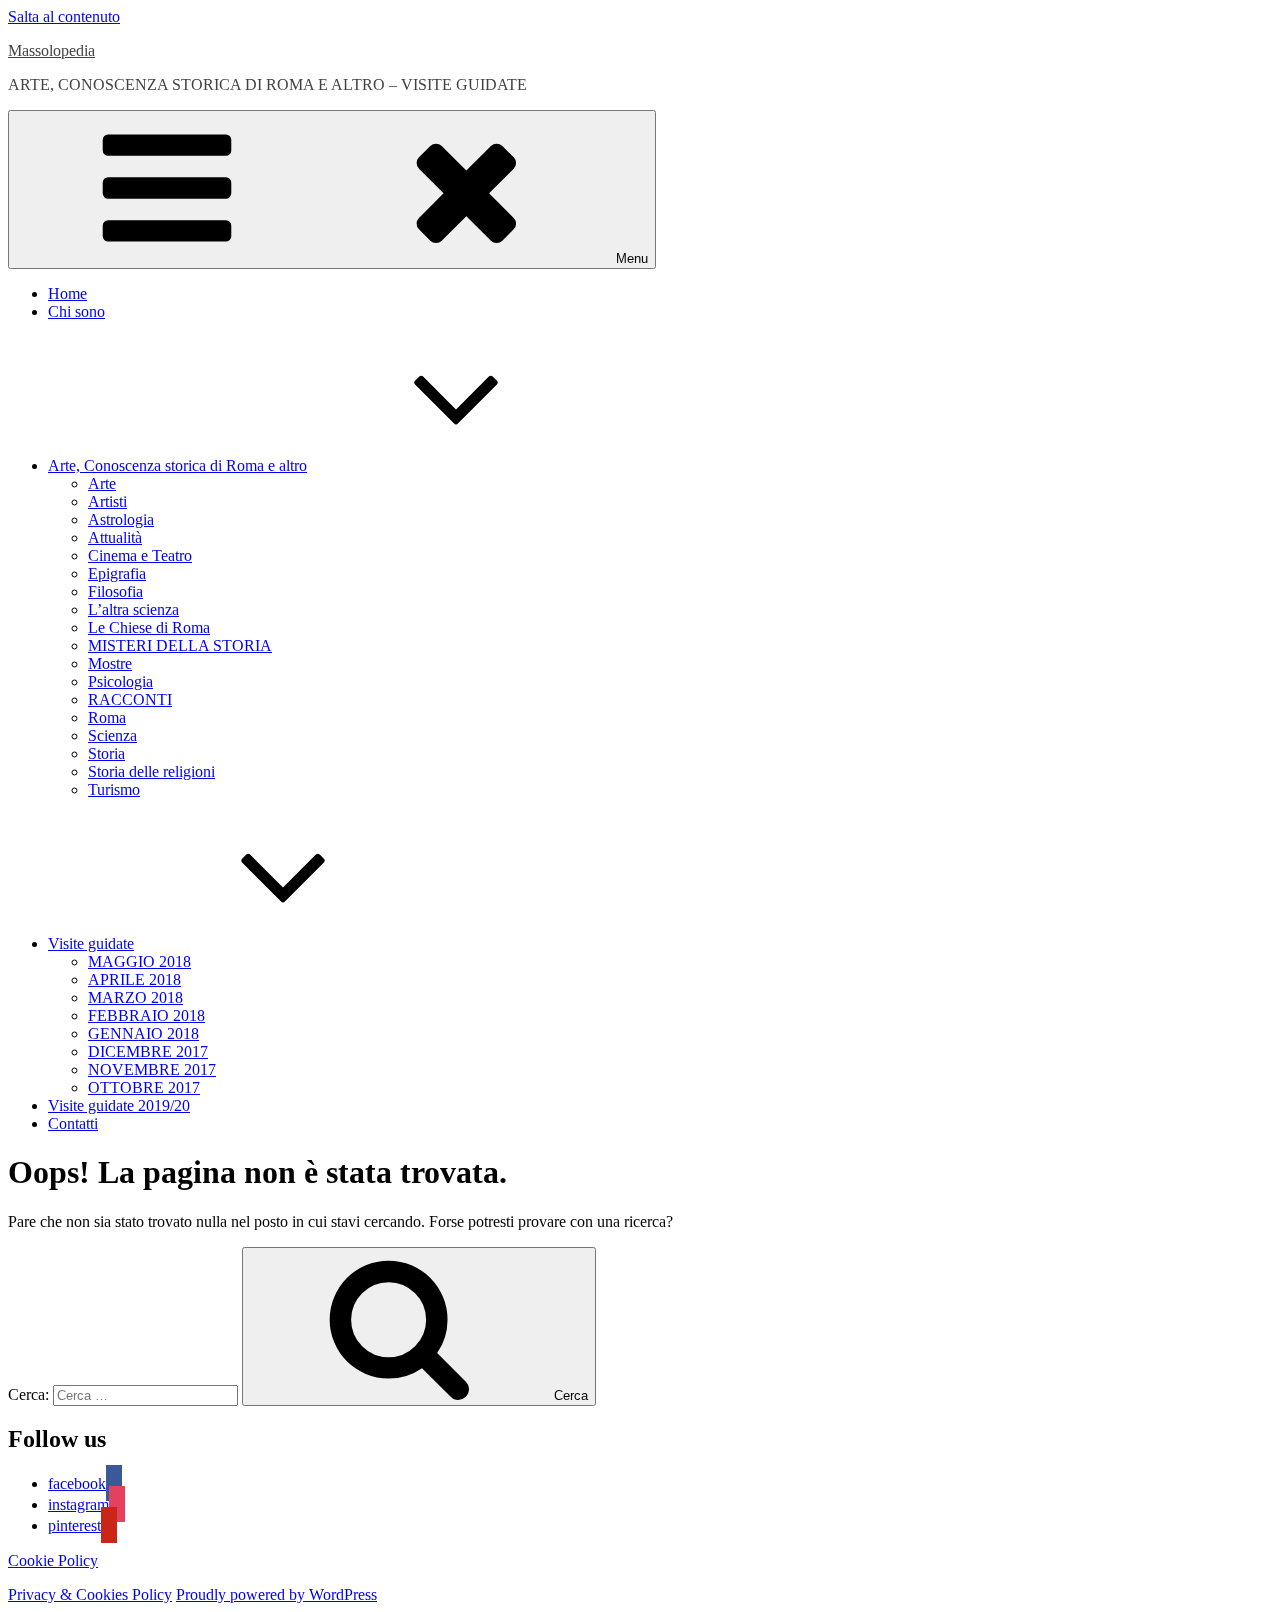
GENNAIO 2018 (143, 1033)
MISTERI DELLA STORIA (180, 645)
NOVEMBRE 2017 (152, 1069)
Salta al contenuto (64, 16)
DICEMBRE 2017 (148, 1051)
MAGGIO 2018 (139, 961)
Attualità (115, 537)
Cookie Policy (53, 1560)
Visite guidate (91, 943)
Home (67, 293)
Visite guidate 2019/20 (119, 1105)
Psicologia (120, 681)
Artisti (107, 501)
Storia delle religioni (151, 771)
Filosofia (115, 591)
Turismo (114, 789)
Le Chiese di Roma (149, 627)
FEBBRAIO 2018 (146, 1015)
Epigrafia (117, 573)
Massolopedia (51, 50)
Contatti (73, 1123)
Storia (106, 753)
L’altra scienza (133, 609)
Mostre (110, 663)
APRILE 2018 (134, 979)
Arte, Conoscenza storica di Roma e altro (177, 465)
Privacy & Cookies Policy (90, 1594)
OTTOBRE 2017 (144, 1087)
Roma (107, 717)
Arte (102, 483)
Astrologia (121, 519)
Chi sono (76, 311)
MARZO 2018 (135, 997)
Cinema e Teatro (140, 555)
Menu (632, 258)
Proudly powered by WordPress (276, 1594)
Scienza (112, 735)
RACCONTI (130, 699)
